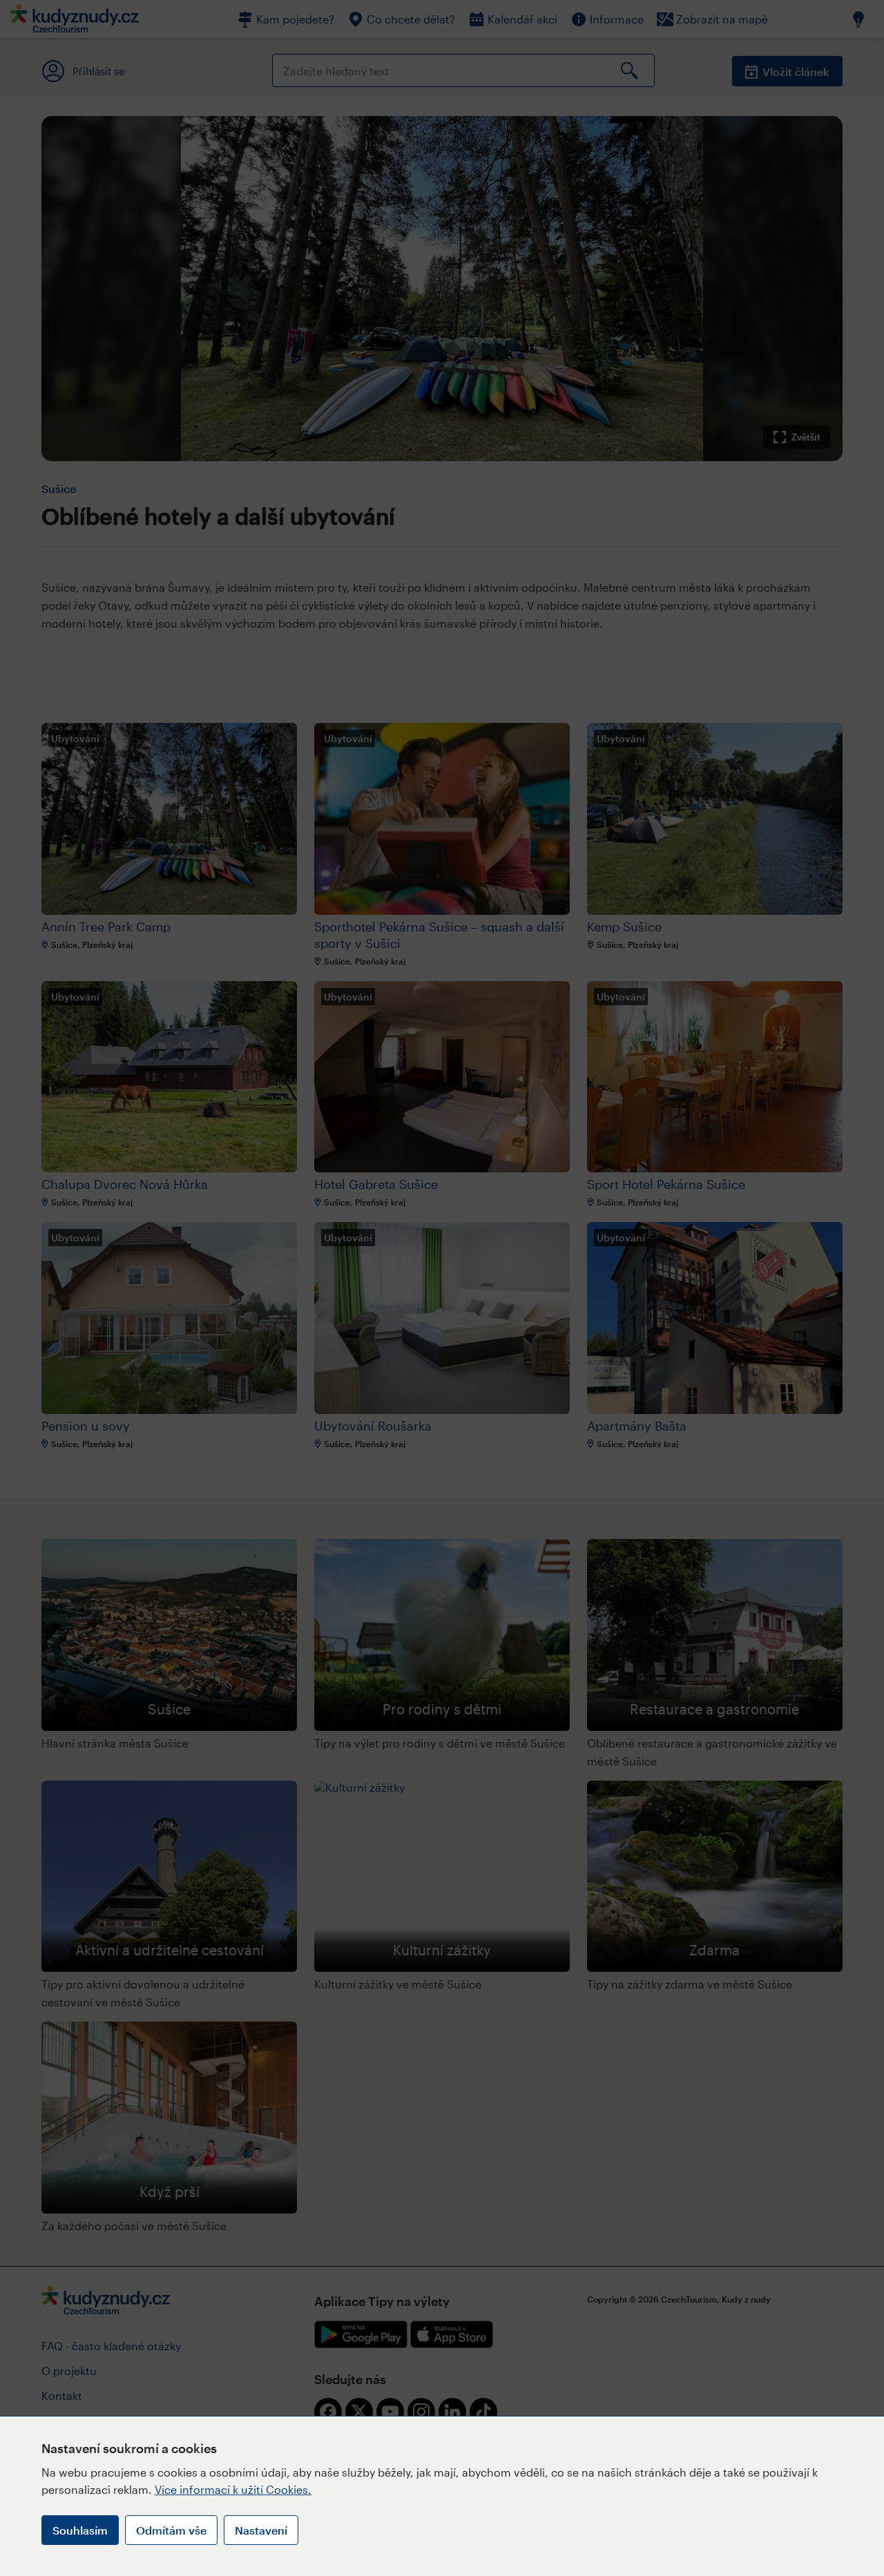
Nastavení (261, 2530)
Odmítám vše (171, 2530)
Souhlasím (80, 2530)
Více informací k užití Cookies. (233, 2489)
